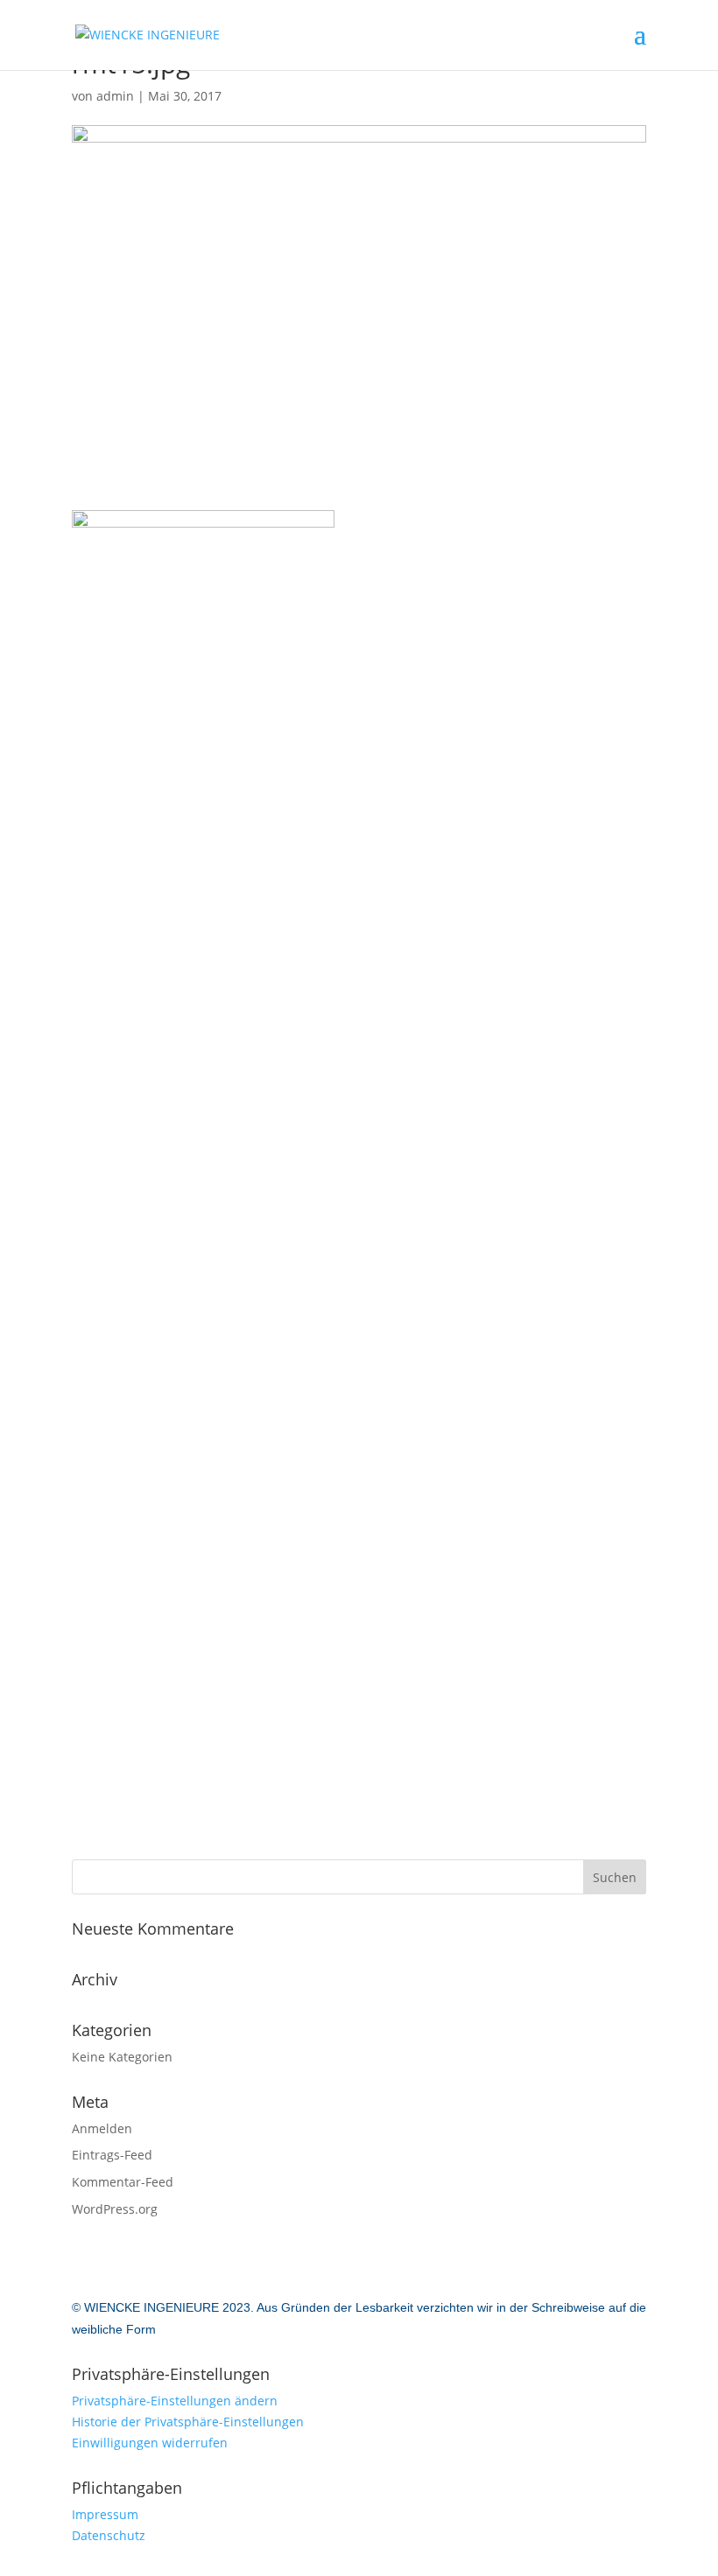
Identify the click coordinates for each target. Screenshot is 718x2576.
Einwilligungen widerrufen (150, 2443)
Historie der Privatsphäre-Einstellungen (188, 2422)
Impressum (105, 2514)
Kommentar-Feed (123, 2182)
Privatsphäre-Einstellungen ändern (175, 2401)
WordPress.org (115, 2209)
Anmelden (102, 2128)
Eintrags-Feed (112, 2155)
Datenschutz (109, 2535)
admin (115, 96)
